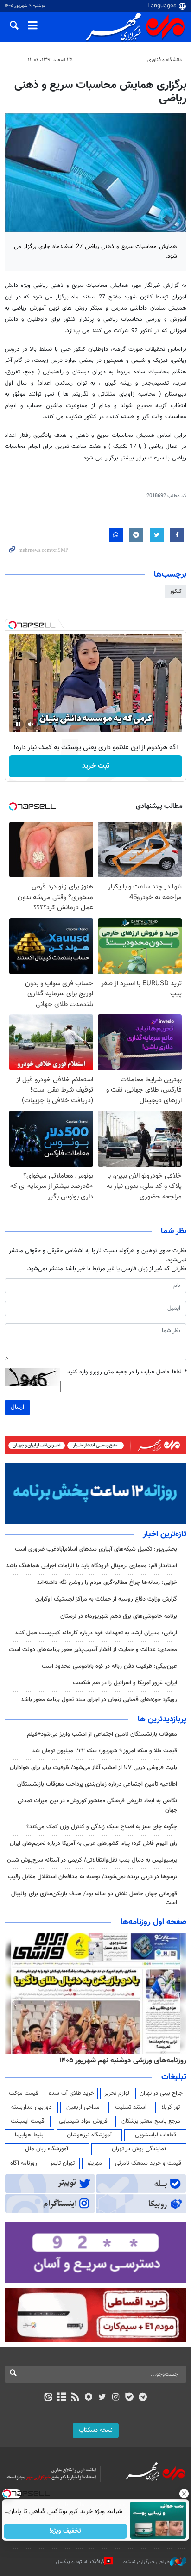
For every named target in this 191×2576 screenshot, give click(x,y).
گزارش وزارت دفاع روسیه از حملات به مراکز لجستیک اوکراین (106, 1599)
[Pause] (18, 724)
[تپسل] (13, 625)
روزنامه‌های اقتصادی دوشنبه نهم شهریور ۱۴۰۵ (120, 2061)
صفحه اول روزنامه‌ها (153, 1922)
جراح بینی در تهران (161, 2093)
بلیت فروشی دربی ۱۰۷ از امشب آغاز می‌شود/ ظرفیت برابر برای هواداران (93, 1768)
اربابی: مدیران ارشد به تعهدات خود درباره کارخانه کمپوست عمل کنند (96, 1633)
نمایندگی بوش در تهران (139, 2149)
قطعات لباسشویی (156, 2135)
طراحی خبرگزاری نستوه (146, 2562)
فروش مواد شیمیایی (83, 2121)
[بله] (129, 2398)
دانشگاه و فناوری (165, 60)
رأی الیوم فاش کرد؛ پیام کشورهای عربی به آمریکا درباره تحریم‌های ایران (93, 1844)
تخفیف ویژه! (66, 2531)
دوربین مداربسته (31, 2107)
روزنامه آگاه (24, 2163)
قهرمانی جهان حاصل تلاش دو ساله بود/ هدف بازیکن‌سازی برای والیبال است (94, 1898)
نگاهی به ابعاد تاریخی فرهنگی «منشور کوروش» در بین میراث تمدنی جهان (97, 1805)
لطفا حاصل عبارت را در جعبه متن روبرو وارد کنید (127, 1372)
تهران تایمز (62, 2163)
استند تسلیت (131, 2107)
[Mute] (31, 724)
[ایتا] (48, 2398)
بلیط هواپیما (29, 2135)
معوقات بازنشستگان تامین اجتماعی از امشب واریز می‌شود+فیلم (102, 1734)
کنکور (176, 591)
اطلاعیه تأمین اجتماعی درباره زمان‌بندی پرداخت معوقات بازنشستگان (97, 1784)
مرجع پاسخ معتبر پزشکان (151, 2121)
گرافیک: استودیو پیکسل (80, 2562)
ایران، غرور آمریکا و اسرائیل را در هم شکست (125, 1683)
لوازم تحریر (117, 2093)
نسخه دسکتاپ (96, 2430)
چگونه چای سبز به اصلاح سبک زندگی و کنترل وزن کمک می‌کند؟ (102, 1827)
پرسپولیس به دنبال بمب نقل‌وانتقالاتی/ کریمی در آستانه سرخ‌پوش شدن (92, 1860)
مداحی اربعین (83, 2107)
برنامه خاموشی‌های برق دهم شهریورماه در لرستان (119, 1616)
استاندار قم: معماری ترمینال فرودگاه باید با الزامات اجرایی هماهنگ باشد (92, 1566)
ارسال (17, 1407)
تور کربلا (171, 2107)
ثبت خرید (96, 766)
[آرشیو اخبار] (61, 2398)
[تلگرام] (143, 2398)
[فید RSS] (75, 2398)
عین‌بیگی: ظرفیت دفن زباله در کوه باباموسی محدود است (109, 1666)
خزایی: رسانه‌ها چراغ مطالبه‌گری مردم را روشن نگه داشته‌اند (107, 1583)
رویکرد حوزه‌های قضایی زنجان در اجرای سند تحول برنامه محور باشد (99, 1700)
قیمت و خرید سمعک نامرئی (148, 2163)
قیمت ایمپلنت (28, 2121)
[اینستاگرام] (116, 2398)
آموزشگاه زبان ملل (47, 2149)
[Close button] (184, 2494)
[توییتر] (102, 2398)
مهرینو (95, 2163)
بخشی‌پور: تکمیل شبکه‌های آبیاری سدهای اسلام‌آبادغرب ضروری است (96, 1549)
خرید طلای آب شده (71, 2093)
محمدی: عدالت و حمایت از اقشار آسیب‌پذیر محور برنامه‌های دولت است (93, 1650)
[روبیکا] (89, 2398)
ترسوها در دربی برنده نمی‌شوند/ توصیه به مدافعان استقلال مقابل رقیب (92, 1877)
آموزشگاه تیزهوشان (89, 2135)
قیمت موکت (24, 2093)
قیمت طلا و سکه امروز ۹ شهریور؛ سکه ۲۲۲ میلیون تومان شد (105, 1751)
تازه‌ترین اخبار (165, 1534)
